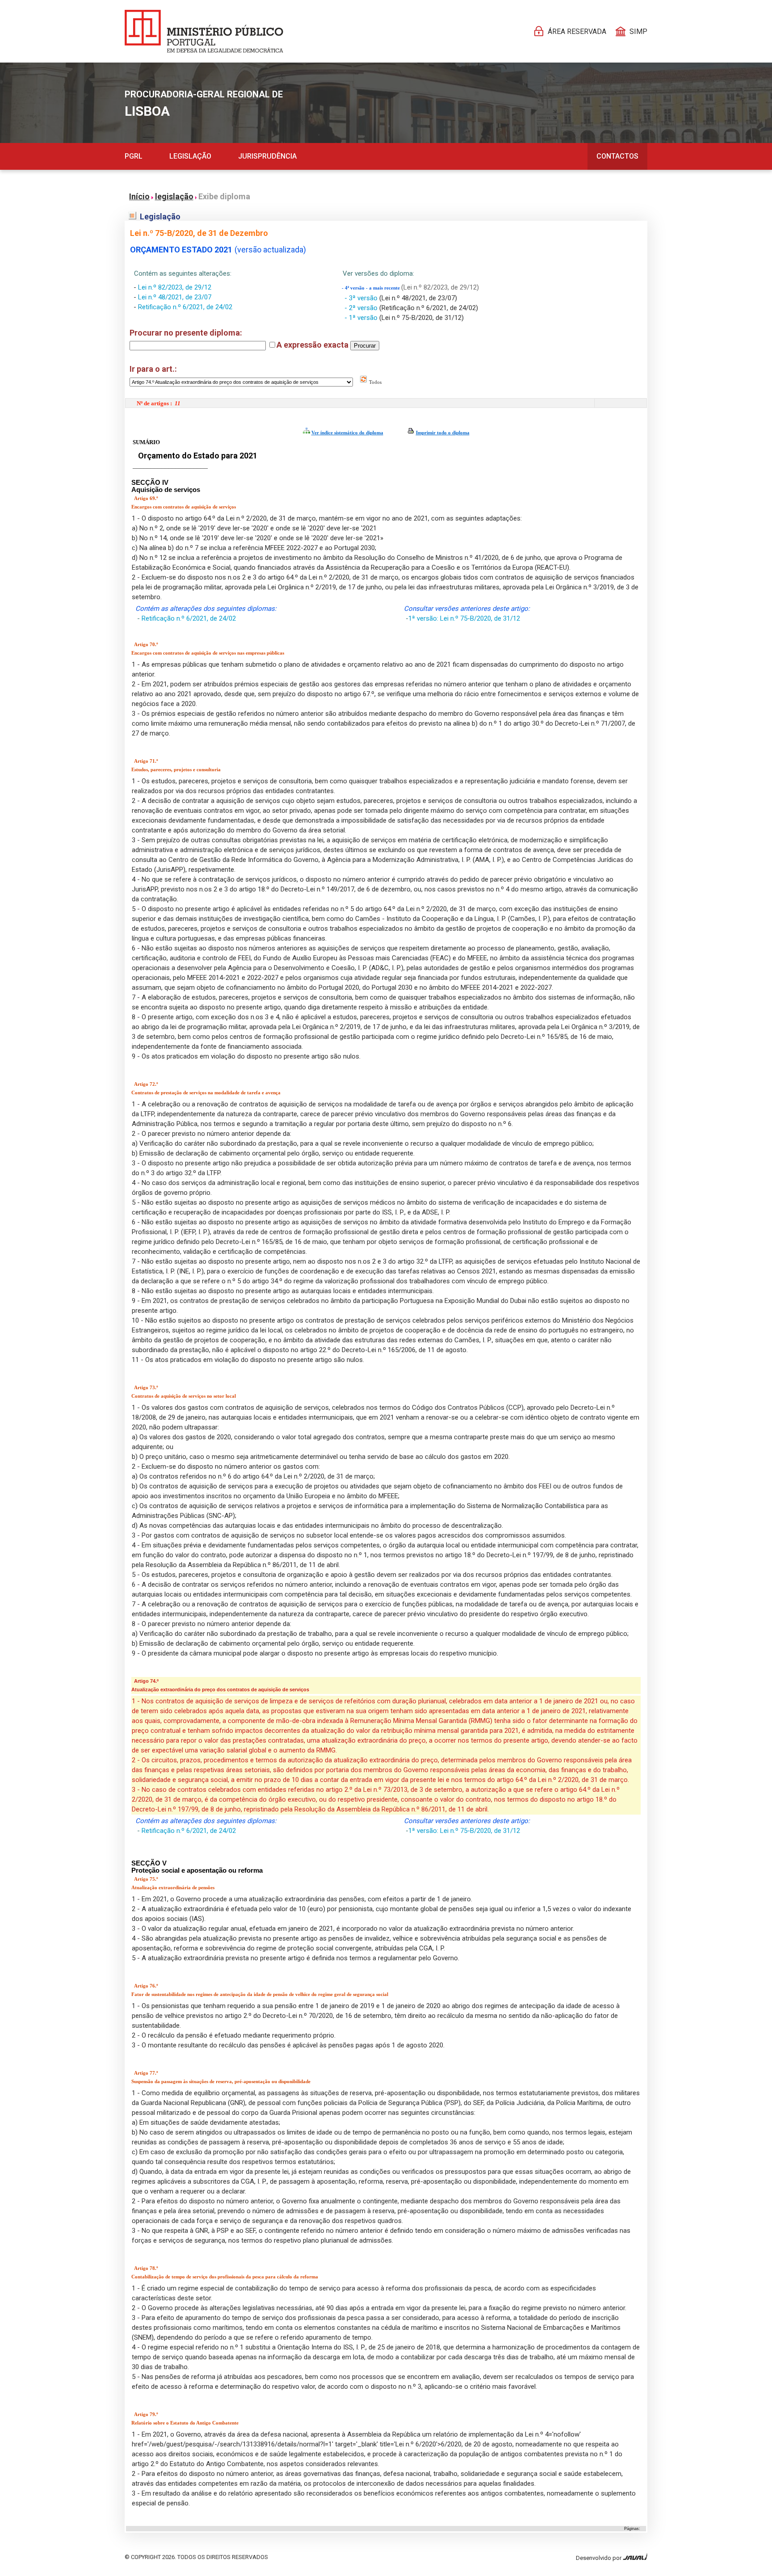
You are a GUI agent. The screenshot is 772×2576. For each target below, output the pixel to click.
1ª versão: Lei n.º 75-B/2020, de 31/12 (464, 618)
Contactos (617, 156)
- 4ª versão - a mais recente (371, 288)
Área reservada (577, 32)
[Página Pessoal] (204, 31)
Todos (375, 382)
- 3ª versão (362, 298)
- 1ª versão (362, 318)
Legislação (190, 156)
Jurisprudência (267, 156)
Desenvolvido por (599, 2558)
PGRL (134, 156)
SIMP (638, 32)
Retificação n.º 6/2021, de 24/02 (185, 307)
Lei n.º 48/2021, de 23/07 (175, 297)
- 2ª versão (362, 308)
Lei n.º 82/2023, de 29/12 (175, 287)
